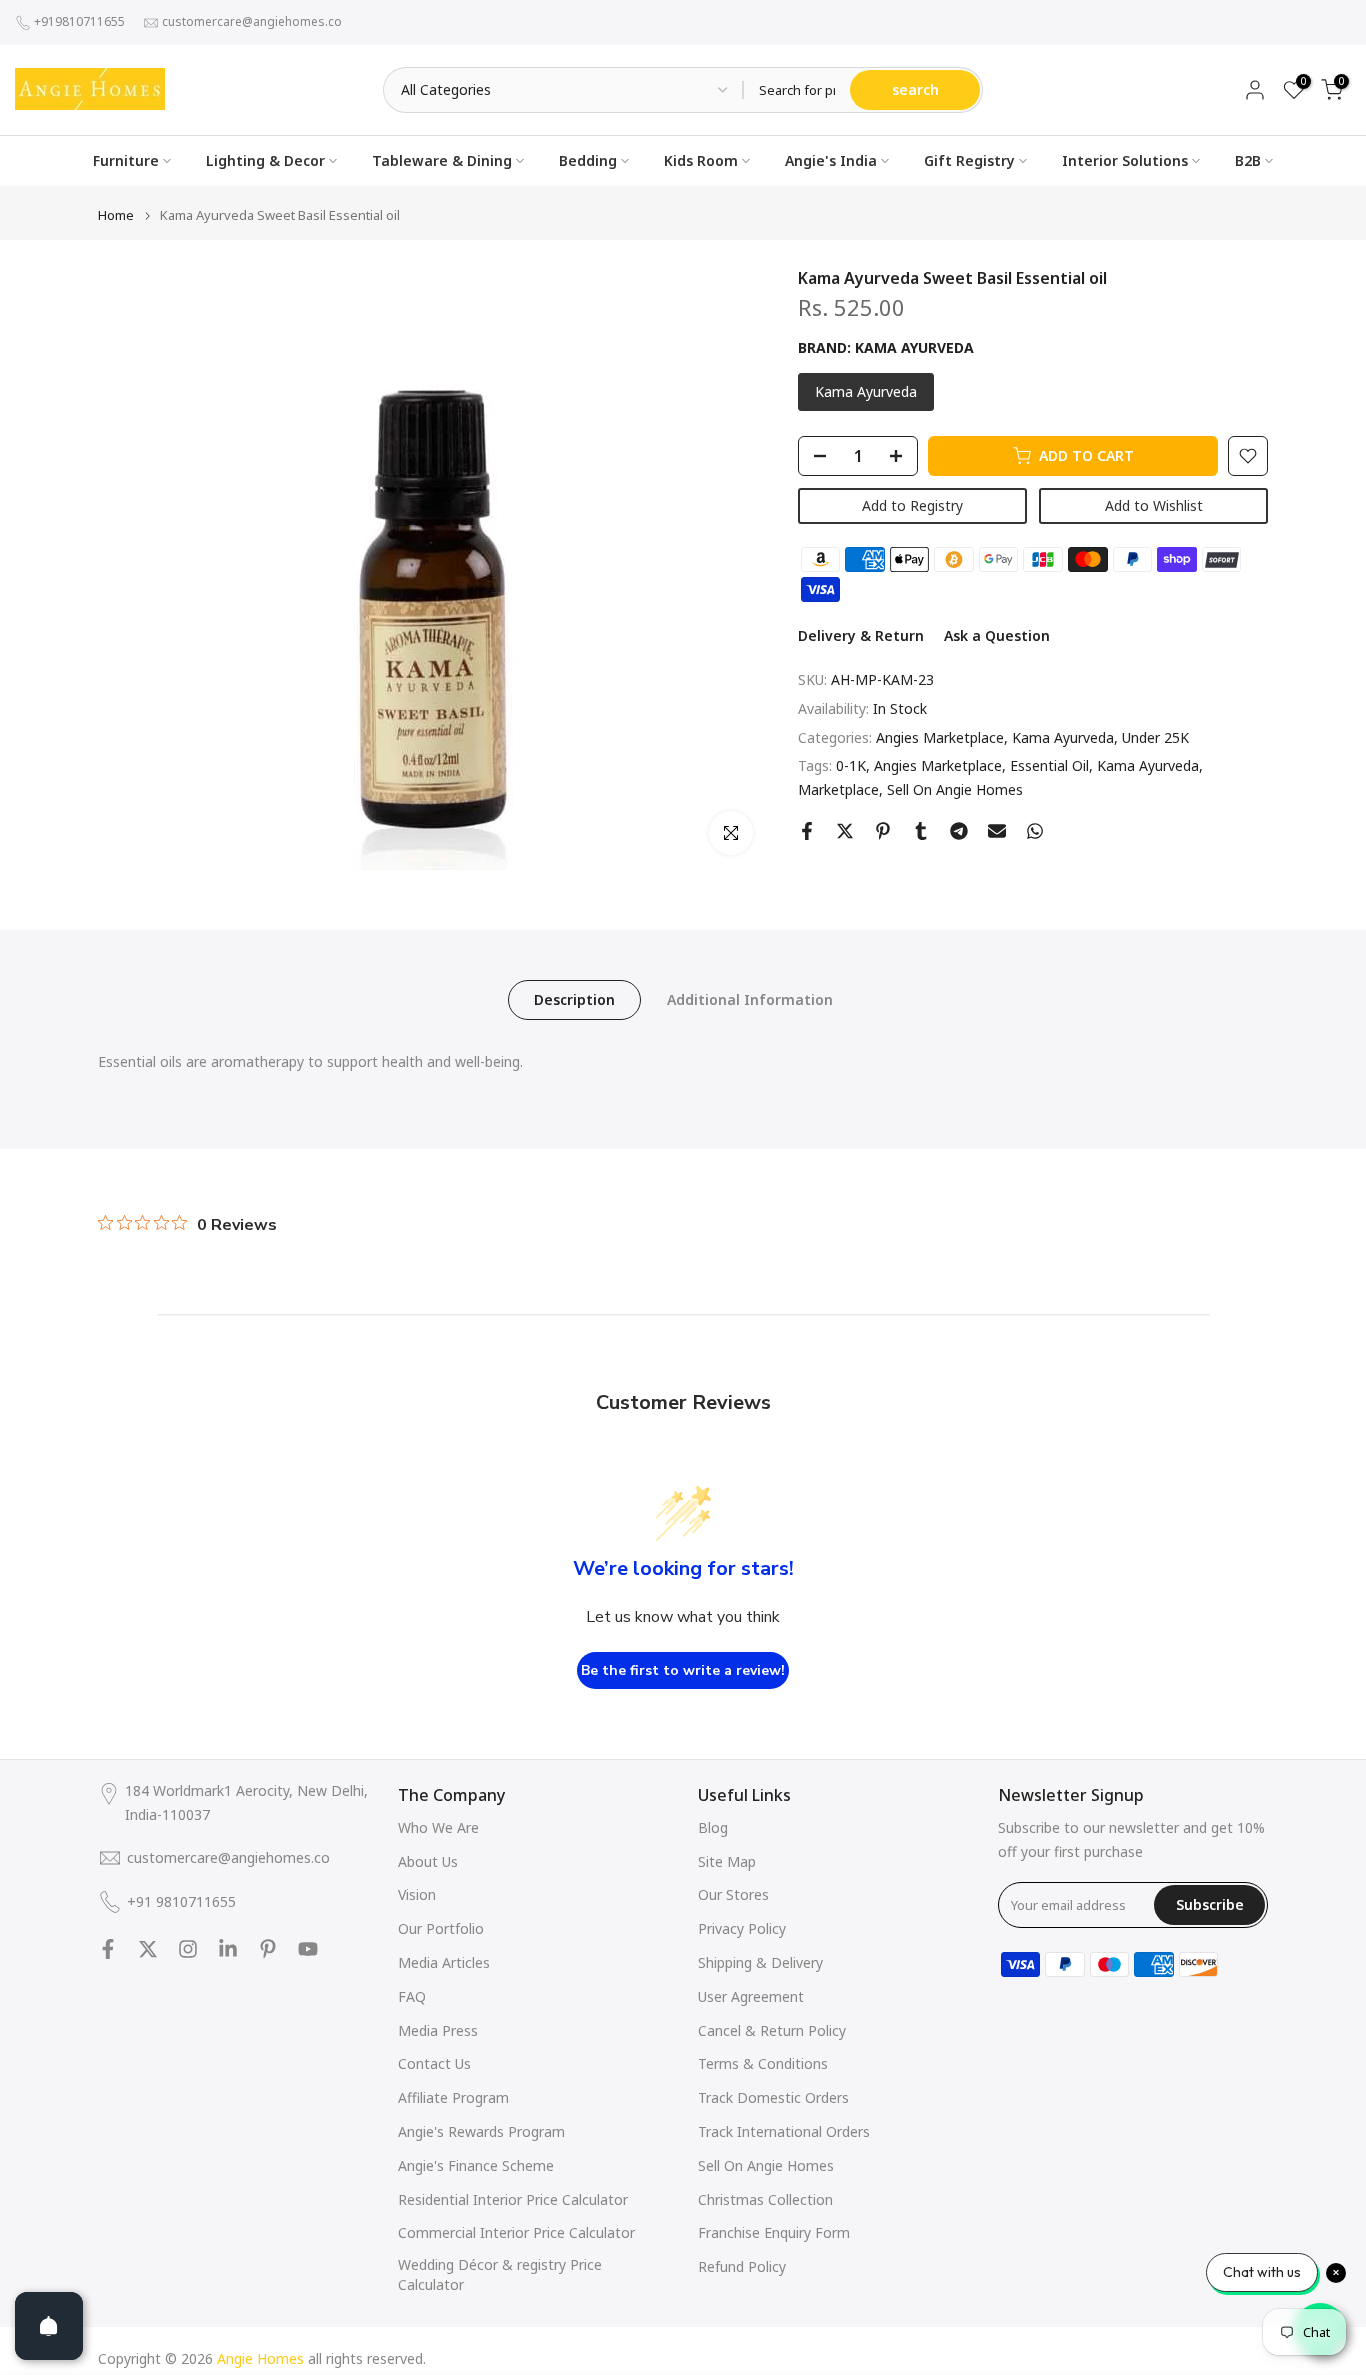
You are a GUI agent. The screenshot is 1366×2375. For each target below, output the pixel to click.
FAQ (412, 1996)
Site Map (727, 1861)
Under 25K (1155, 737)
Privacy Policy (742, 1928)
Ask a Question (997, 635)
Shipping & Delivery (760, 1962)
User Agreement (751, 1996)
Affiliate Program (453, 2097)
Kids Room (701, 160)
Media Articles (444, 1962)
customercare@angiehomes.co (252, 21)
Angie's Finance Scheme (476, 2165)
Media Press (438, 2030)
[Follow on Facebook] (108, 1949)
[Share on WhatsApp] (1035, 831)
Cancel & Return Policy (772, 2030)
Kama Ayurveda (1063, 737)
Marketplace (838, 789)
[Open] (49, 2326)
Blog (713, 1827)
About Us (428, 1861)
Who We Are (438, 1827)
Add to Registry (912, 505)
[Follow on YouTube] (308, 1949)
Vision (417, 1894)
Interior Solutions (1125, 160)
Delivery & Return (861, 635)
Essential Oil (1049, 765)
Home (116, 215)
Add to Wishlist (1154, 505)
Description (574, 999)
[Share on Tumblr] (921, 831)
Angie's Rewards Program (481, 2131)
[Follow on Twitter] (148, 1949)
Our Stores (733, 1894)
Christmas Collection (765, 2199)
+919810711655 (79, 21)
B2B (1248, 160)
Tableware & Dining (442, 160)
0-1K (851, 765)
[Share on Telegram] (959, 831)
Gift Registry (969, 160)
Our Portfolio (441, 1928)
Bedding (588, 160)
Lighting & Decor (265, 160)
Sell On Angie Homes (955, 789)
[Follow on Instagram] (188, 1949)
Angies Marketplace (940, 737)
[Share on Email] (997, 831)
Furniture (126, 160)
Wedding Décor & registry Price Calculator (500, 2274)
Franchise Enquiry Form (774, 2232)
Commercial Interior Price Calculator (516, 2232)
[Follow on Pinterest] (268, 1949)
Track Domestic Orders (773, 2097)
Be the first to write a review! (683, 1670)
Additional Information (750, 999)
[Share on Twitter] (845, 831)
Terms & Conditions (763, 2063)
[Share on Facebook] (807, 831)
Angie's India (831, 160)
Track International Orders (784, 2131)
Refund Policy (742, 2266)
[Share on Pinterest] (883, 831)
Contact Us (434, 2063)
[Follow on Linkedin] (228, 1949)
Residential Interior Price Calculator (513, 2199)
